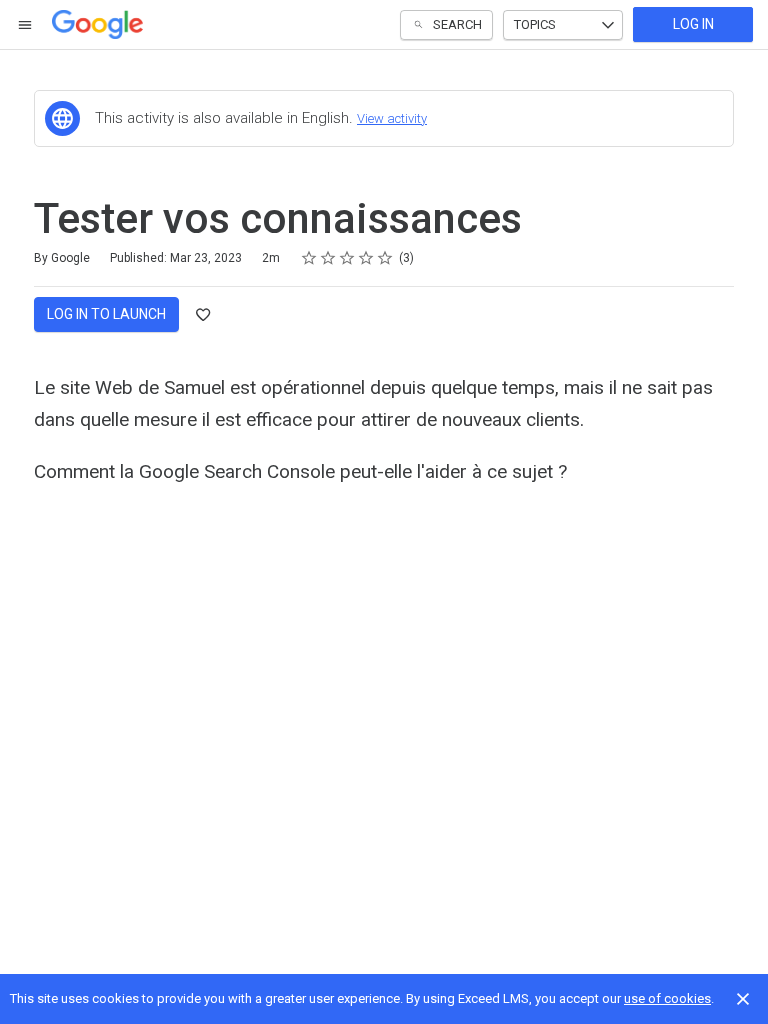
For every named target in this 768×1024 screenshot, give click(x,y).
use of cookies (667, 998)
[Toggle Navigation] (26, 25)
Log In (693, 24)
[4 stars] (366, 258)
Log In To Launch (106, 314)
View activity (392, 118)
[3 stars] (347, 258)
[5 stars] (385, 258)
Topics (535, 24)
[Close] (743, 999)
